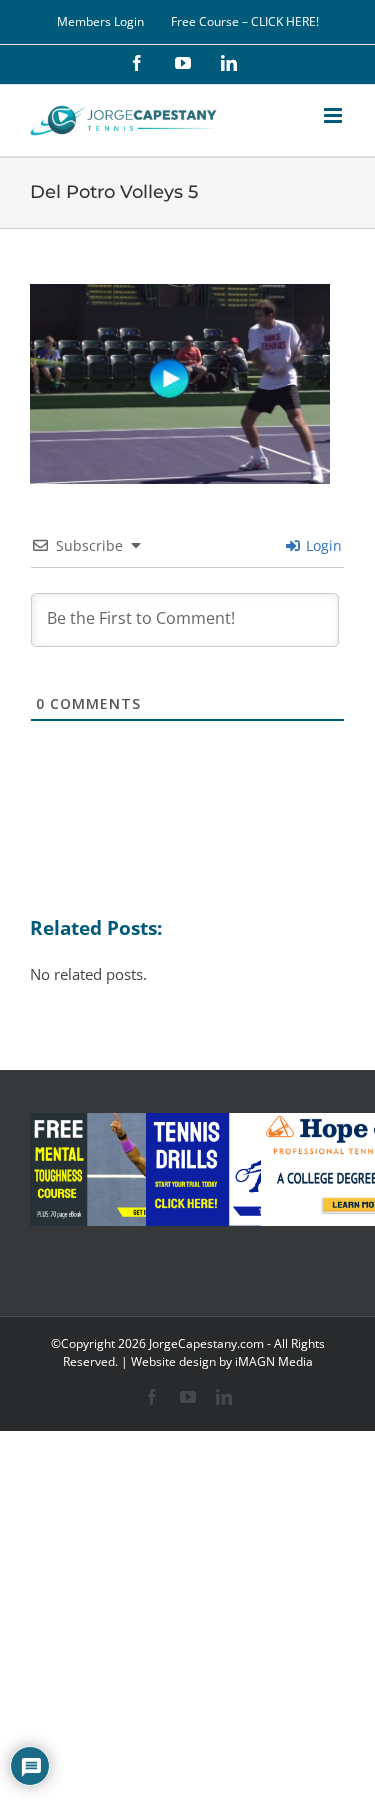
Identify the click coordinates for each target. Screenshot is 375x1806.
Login (322, 545)
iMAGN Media (274, 1361)
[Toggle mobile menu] (334, 115)
